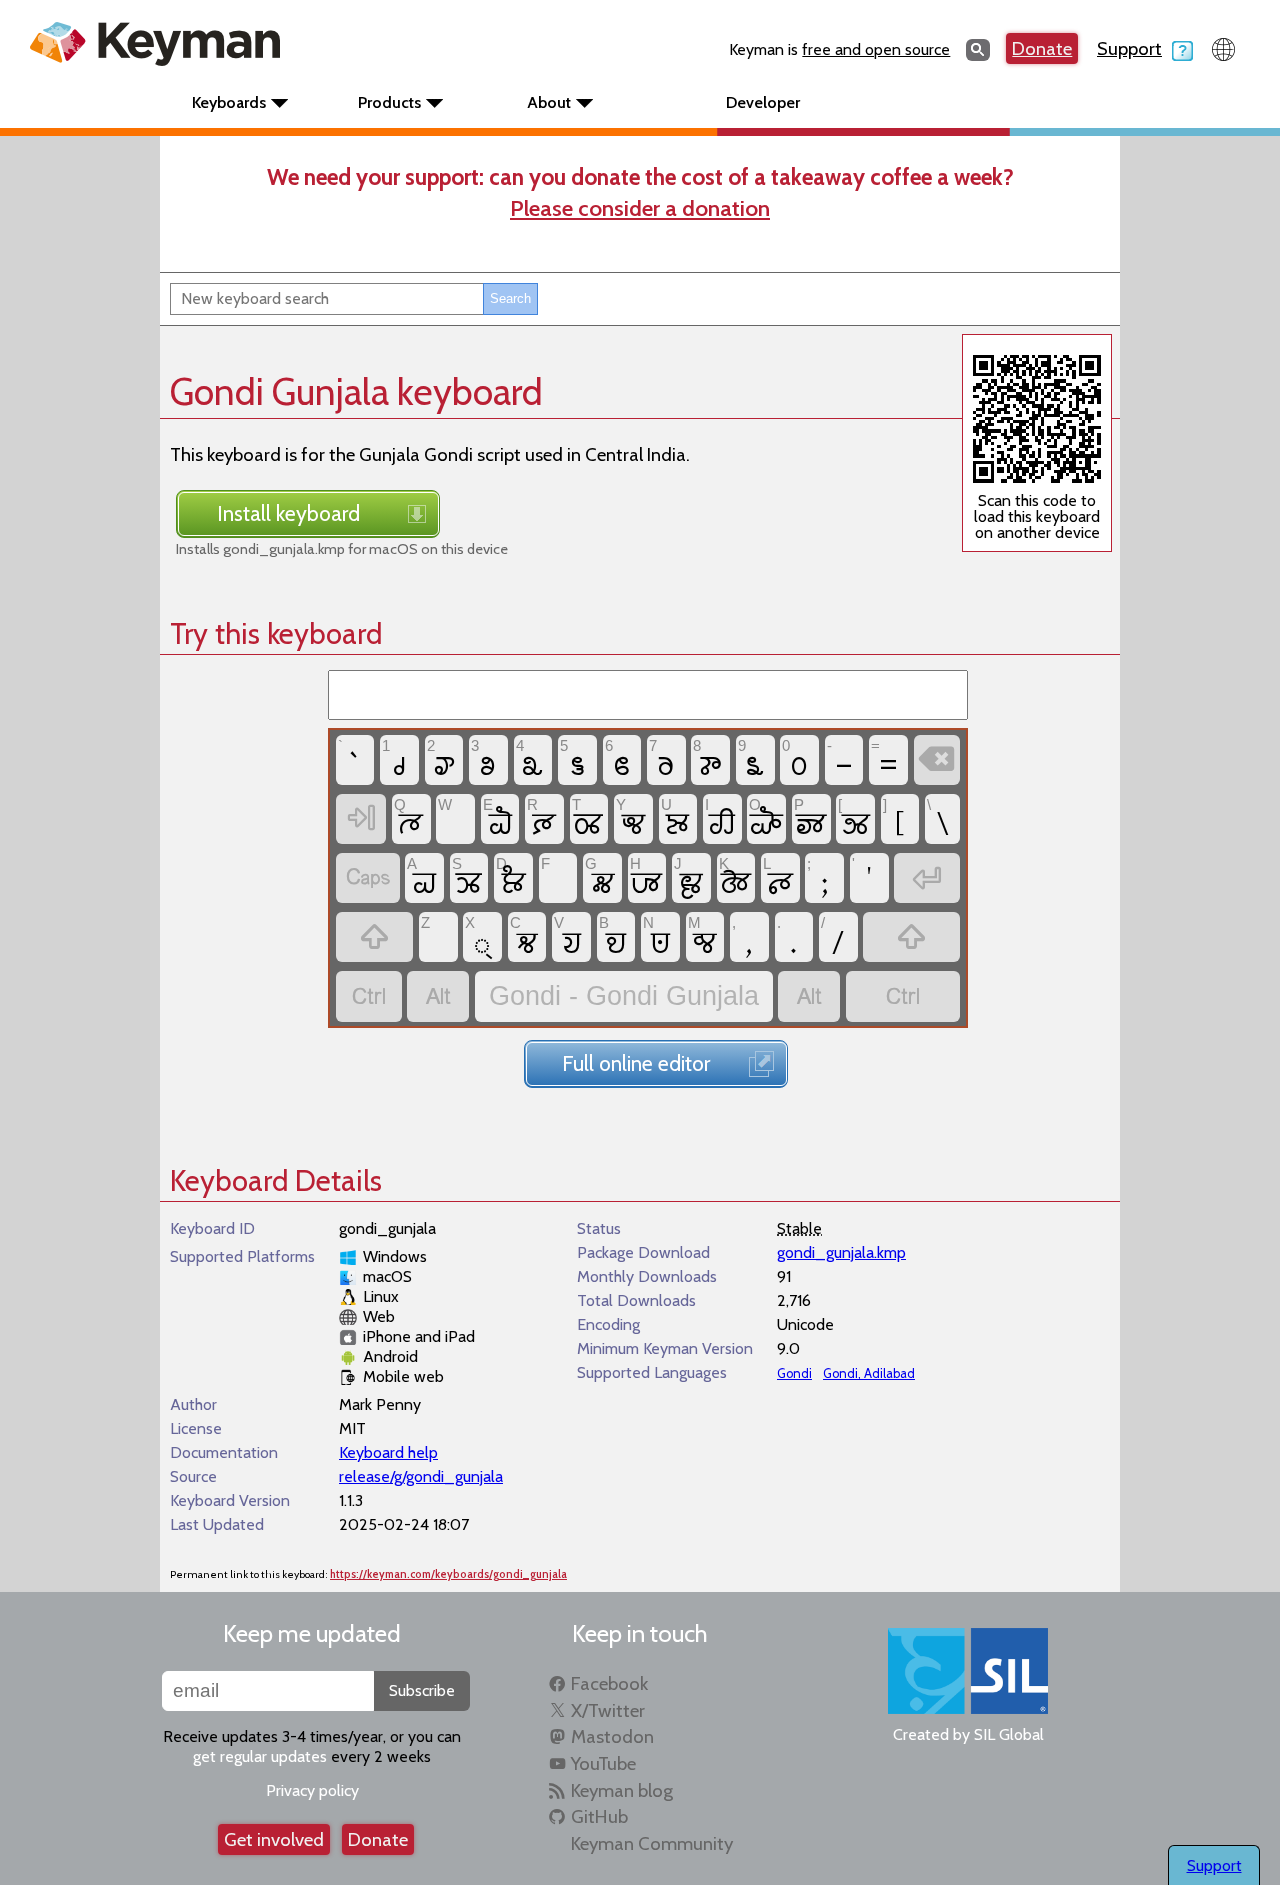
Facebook (609, 1683)
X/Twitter (608, 1710)
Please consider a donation (640, 208)
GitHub (599, 1816)
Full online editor (636, 1063)
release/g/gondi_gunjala (421, 1476)
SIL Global (1009, 1734)
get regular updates (260, 1756)
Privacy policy (312, 1790)
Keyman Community (652, 1843)
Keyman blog (622, 1790)
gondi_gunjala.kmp (841, 1252)
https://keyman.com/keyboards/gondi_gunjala (448, 1574)
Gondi (794, 1373)
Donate (1042, 48)
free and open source (876, 49)
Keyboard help (388, 1452)
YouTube (603, 1763)
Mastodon (612, 1736)
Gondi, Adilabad (869, 1373)
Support (1129, 48)
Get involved (274, 1839)
